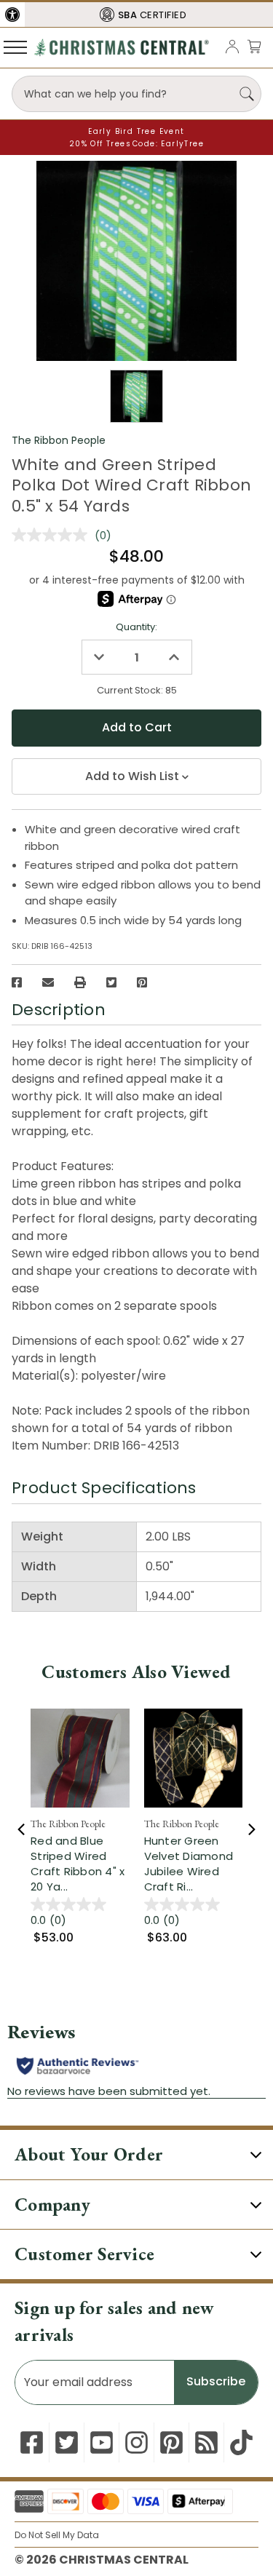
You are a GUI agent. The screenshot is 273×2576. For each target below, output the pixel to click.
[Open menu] (15, 47)
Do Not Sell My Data (57, 2535)
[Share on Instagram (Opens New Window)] (136, 2442)
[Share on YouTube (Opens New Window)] (102, 2442)
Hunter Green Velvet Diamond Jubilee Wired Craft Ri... (189, 1864)
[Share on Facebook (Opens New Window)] (17, 982)
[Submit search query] (247, 94)
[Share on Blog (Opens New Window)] (206, 2442)
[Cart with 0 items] (254, 46)
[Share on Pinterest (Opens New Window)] (142, 982)
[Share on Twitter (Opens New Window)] (111, 982)
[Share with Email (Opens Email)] (48, 982)
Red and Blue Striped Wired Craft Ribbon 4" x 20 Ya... (78, 1864)
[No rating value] (53, 535)
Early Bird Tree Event (136, 131)
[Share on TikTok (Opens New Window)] (241, 2442)
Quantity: (136, 627)
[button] (12, 15)
